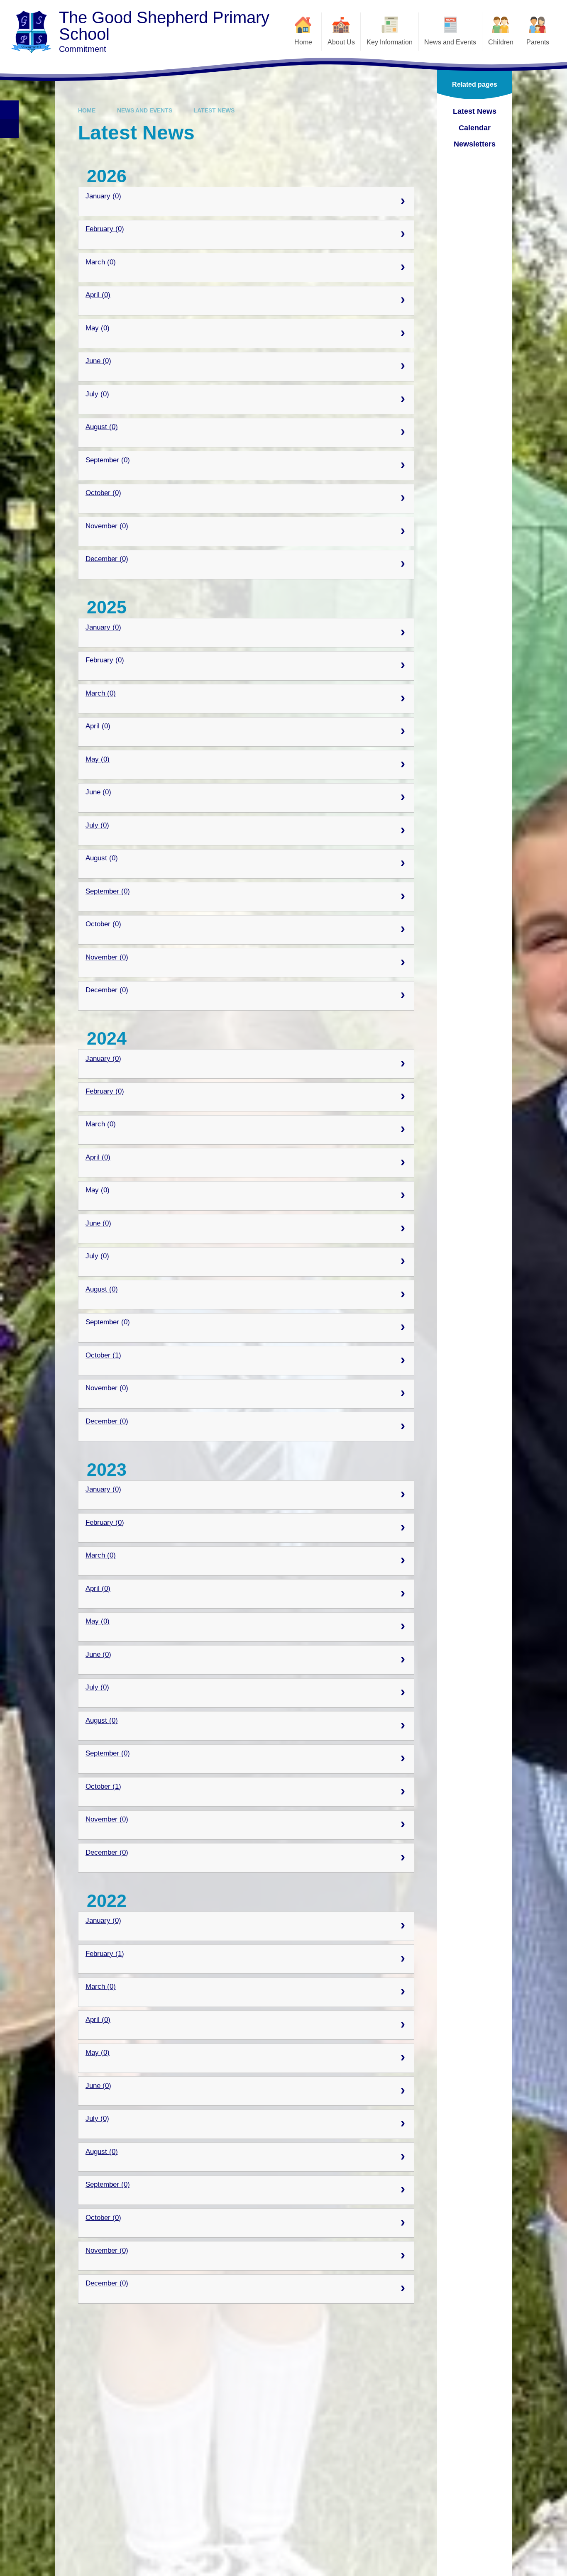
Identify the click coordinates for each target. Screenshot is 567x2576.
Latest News (214, 110)
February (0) (105, 229)
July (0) (97, 394)
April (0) (98, 295)
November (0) (107, 526)
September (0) (108, 460)
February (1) (105, 1954)
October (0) (103, 493)
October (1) (103, 1355)
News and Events (145, 110)
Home (87, 110)
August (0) (102, 427)
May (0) (98, 328)
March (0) (101, 262)
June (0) (98, 361)
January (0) (103, 196)
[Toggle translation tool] (9, 128)
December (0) (107, 559)
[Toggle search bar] (9, 110)
